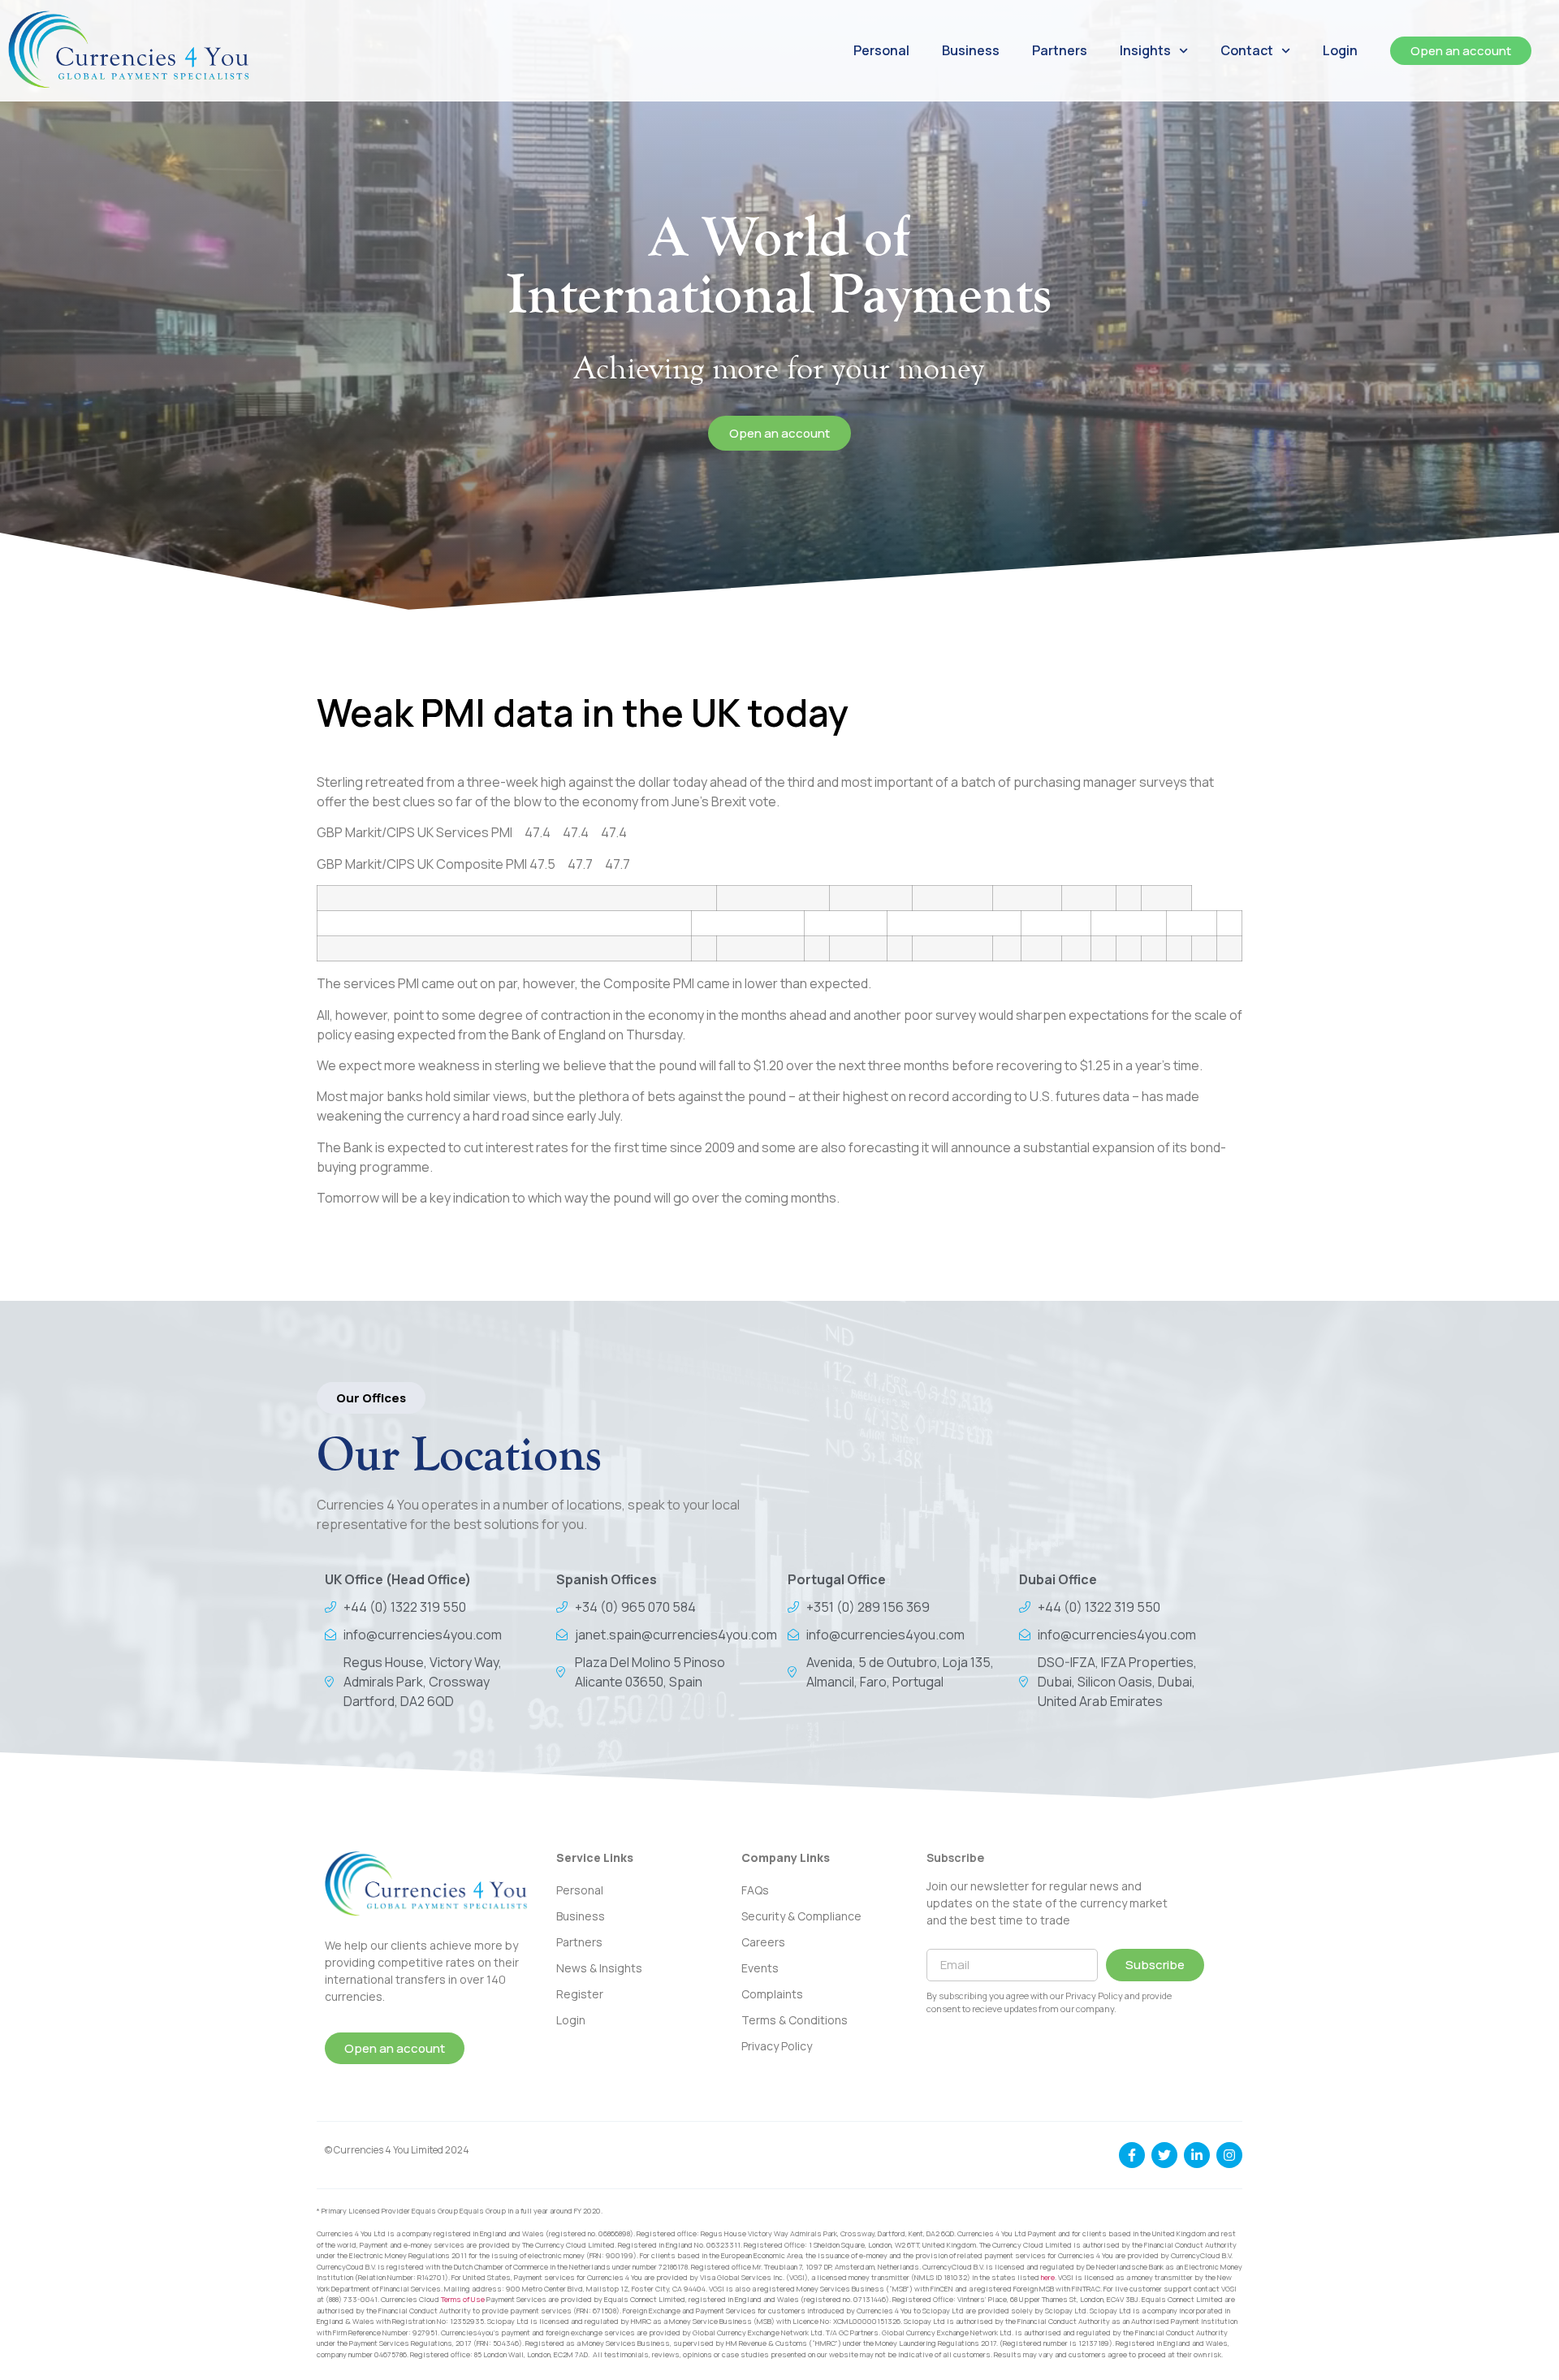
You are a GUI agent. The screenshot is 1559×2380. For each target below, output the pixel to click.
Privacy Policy (777, 2046)
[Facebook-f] (1132, 2155)
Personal (881, 50)
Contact (1247, 50)
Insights (1145, 50)
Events (760, 1968)
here (1048, 2277)
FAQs (755, 1890)
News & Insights (599, 1968)
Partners (1060, 50)
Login (1340, 50)
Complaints (772, 1994)
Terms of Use (463, 2299)
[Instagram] (1229, 2155)
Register (580, 1994)
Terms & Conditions (795, 2020)
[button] (371, 1398)
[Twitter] (1164, 2155)
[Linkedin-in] (1197, 2155)
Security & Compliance (801, 1916)
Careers (763, 1942)
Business (971, 50)
